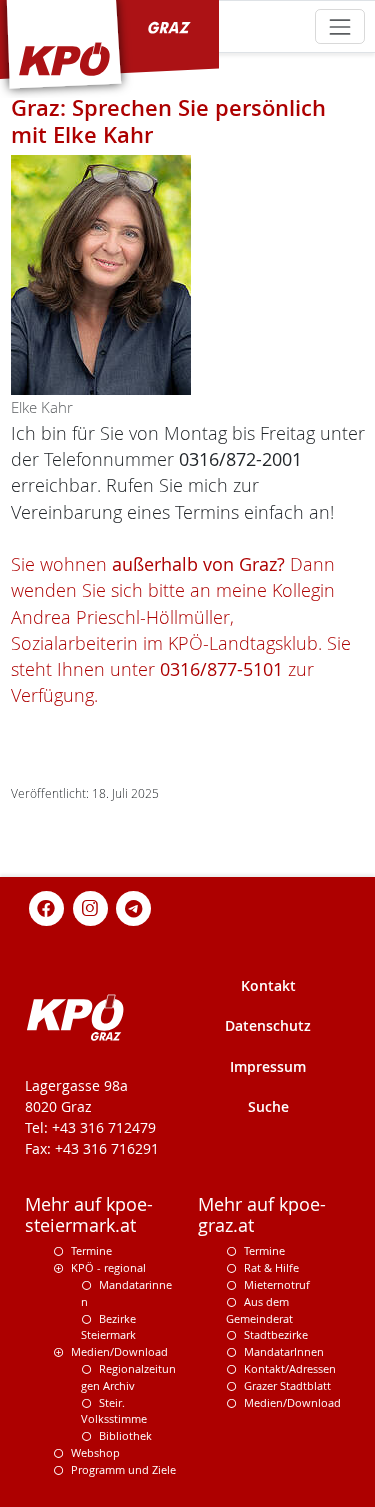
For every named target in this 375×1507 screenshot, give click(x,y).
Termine (91, 1250)
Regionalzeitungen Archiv (128, 1377)
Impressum (268, 1066)
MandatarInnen (284, 1351)
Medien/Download (119, 1351)
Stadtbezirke (276, 1334)
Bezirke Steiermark (108, 1327)
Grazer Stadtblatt (287, 1385)
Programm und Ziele (123, 1469)
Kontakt (268, 985)
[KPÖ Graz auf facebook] (47, 907)
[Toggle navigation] (339, 26)
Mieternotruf (277, 1284)
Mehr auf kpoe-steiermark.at (89, 1215)
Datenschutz (268, 1025)
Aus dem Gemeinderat (259, 1310)
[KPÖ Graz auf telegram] (134, 907)
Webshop (95, 1452)
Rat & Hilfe (271, 1267)
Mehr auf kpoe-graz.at (262, 1215)
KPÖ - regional (108, 1267)
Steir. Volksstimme (114, 1411)
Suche (268, 1106)
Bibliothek (125, 1435)
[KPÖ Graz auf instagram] (90, 907)
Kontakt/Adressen (290, 1368)
